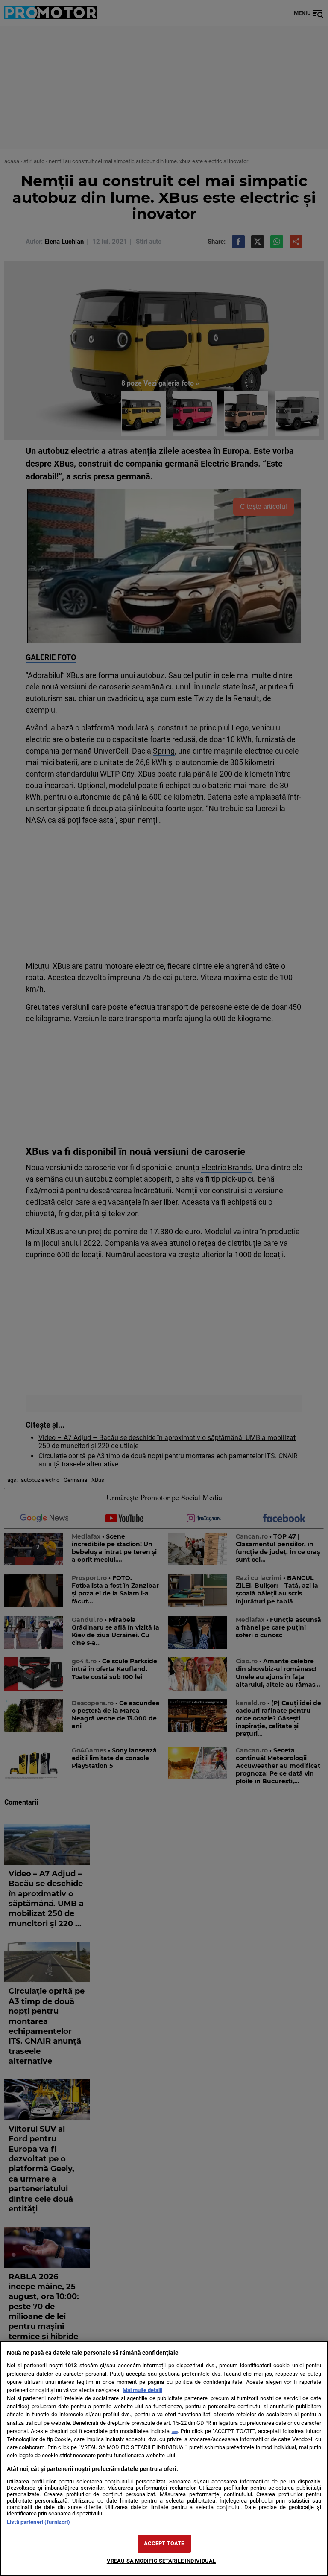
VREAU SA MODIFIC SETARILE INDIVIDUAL (161, 2561)
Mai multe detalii (142, 2390)
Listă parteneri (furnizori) (38, 2522)
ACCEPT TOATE (164, 2543)
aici (175, 2431)
